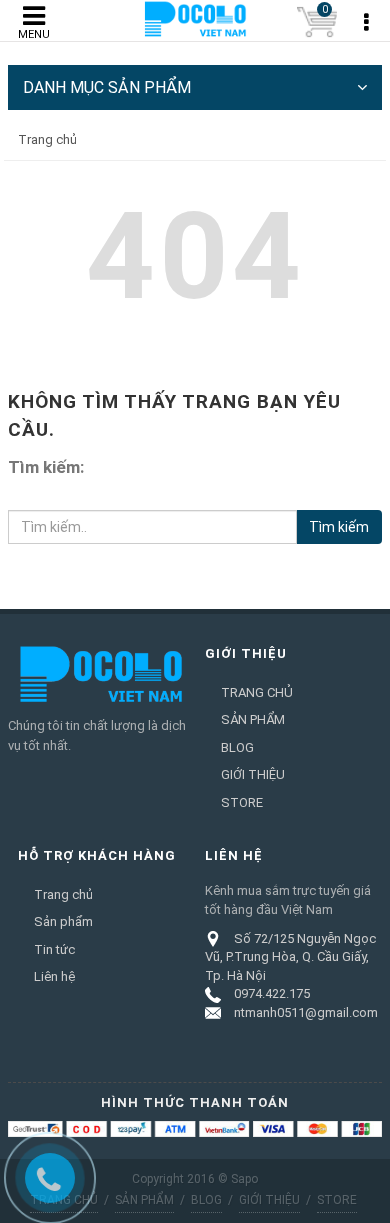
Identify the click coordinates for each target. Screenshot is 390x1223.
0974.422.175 (272, 993)
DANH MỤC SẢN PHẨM (107, 87)
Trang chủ (47, 139)
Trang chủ (63, 894)
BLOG (237, 747)
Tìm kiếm (339, 527)
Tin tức (54, 949)
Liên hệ (54, 976)
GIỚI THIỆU (253, 774)
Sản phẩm (63, 921)
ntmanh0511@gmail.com (306, 1012)
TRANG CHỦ (257, 692)
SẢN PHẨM (253, 719)
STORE (242, 802)
